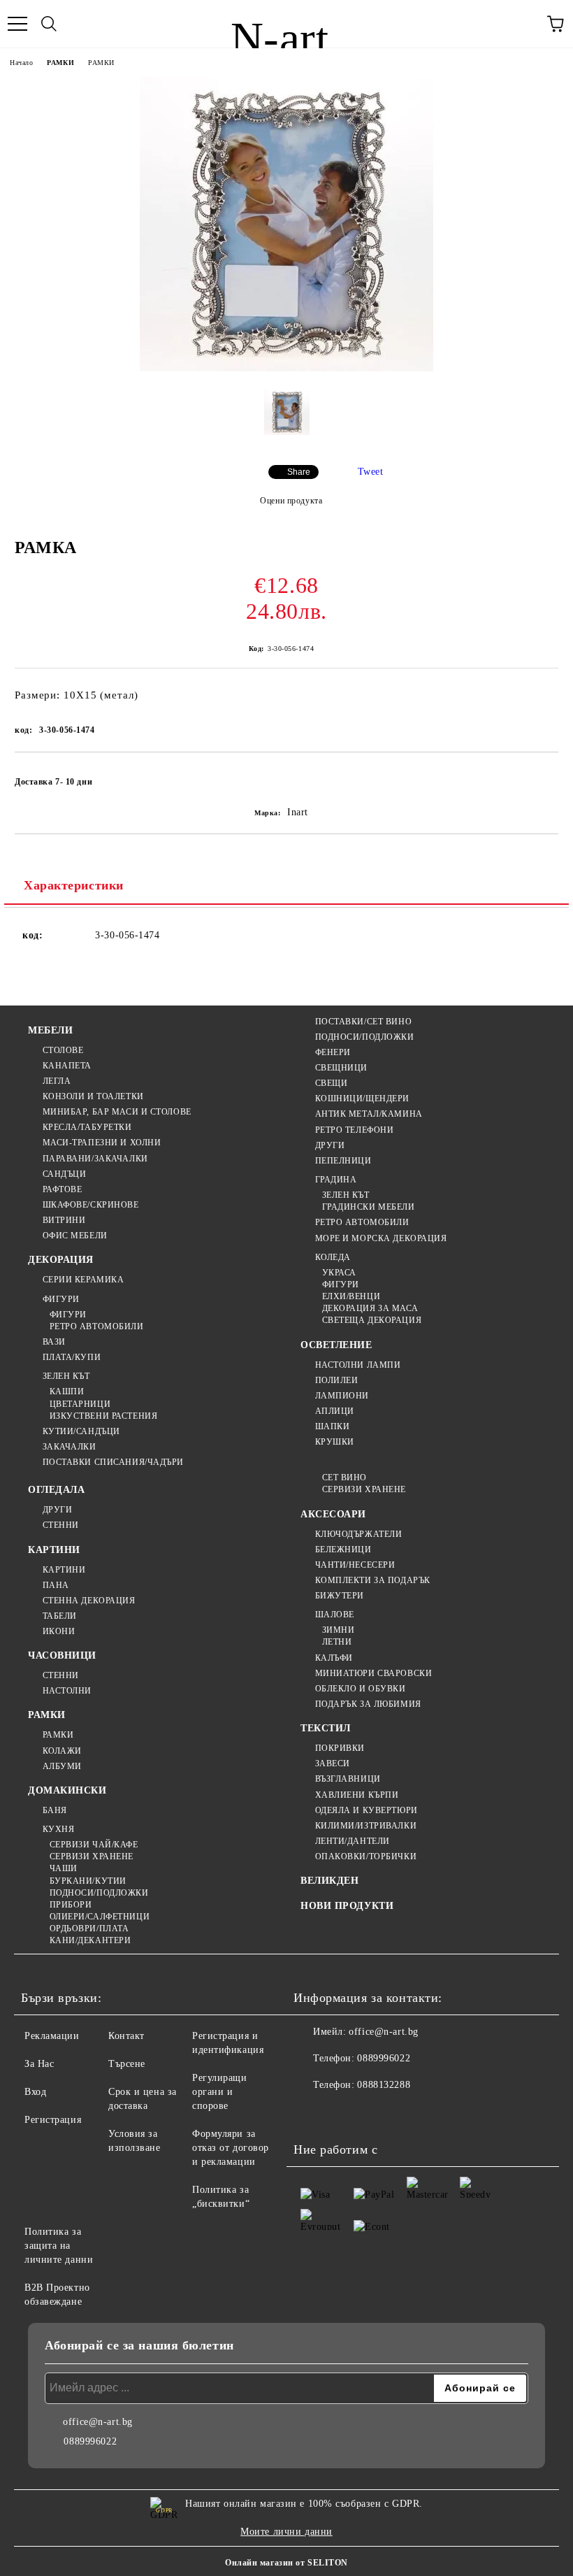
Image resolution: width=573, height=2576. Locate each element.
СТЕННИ (61, 1525)
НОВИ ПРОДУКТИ (347, 1906)
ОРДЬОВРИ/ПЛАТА (89, 1929)
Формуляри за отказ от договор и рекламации (231, 2148)
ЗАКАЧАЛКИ (70, 1447)
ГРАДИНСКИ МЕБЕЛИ (369, 1207)
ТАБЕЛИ (60, 1616)
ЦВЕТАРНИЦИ (80, 1404)
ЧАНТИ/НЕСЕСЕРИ (355, 1565)
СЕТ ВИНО (344, 1477)
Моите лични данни (286, 2532)
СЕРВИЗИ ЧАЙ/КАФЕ (94, 1845)
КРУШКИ (335, 1442)
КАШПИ (67, 1391)
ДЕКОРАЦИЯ (61, 1260)
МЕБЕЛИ (50, 1030)
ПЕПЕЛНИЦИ (343, 1161)
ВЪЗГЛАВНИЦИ (348, 1779)
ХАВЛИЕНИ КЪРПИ (357, 1795)
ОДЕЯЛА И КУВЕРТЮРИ (367, 1810)
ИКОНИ (59, 1631)
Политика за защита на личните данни (59, 2246)
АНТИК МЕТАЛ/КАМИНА (369, 1114)
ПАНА (56, 1585)
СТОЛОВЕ (63, 1050)
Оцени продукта (291, 501)
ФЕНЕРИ (333, 1052)
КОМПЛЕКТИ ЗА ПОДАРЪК (373, 1580)
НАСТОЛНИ (67, 1691)
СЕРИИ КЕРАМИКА (83, 1280)
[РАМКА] (286, 368)
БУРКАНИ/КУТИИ (88, 1881)
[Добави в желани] (538, 775)
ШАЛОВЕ (335, 1615)
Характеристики (74, 885)
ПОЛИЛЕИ (336, 1380)
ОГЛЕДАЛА (56, 1490)
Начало (21, 63)
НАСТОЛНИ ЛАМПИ (358, 1365)
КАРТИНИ (54, 1550)
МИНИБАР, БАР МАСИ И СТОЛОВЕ (117, 1112)
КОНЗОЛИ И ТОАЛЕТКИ (93, 1096)
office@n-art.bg (383, 2032)
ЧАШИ (64, 1868)
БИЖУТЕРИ (340, 1596)
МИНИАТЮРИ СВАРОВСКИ (373, 1673)
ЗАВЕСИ (333, 1763)
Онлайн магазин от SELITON (286, 2563)
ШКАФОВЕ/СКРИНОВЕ (91, 1205)
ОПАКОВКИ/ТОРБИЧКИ (366, 1856)
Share (299, 472)
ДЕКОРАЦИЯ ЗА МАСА (370, 1308)
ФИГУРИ (61, 1299)
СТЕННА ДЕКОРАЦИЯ (89, 1601)
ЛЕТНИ (337, 1642)
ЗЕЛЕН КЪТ (66, 1376)
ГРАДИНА (336, 1180)
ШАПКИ (332, 1426)
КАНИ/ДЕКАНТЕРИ (90, 1940)
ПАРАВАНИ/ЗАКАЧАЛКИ (95, 1159)
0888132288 (384, 2085)
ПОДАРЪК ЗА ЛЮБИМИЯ (368, 1704)
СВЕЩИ (331, 1083)
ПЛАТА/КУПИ (72, 1357)
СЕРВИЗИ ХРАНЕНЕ (92, 1856)
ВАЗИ (54, 1342)
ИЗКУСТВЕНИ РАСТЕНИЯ (103, 1416)
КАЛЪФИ (334, 1658)
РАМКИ (60, 63)
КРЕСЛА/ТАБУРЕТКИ (87, 1127)
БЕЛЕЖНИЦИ (343, 1550)
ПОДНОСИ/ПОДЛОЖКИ (365, 1037)
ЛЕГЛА (57, 1081)
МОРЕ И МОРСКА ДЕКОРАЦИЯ (381, 1238)
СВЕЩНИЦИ (341, 1068)
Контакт (126, 2036)
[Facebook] (312, 2113)
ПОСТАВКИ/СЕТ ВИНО (363, 1022)
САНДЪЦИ (64, 1174)
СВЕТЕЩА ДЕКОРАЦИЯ (372, 1320)
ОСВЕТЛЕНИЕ (336, 1345)
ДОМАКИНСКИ (67, 1790)
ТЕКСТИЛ (326, 1728)
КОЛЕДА (333, 1257)
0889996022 (384, 2058)
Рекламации (52, 2036)
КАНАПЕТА (67, 1066)
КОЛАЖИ (62, 1751)
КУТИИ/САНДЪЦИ (81, 1431)
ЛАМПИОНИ (342, 1396)
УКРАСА (339, 1273)
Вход (35, 2092)
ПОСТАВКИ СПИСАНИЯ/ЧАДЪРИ (113, 1462)
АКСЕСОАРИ (333, 1514)
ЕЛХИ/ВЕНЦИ (351, 1296)
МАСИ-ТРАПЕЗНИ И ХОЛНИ (102, 1143)
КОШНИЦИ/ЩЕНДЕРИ (362, 1099)
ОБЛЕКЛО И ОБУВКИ (361, 1689)
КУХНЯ (58, 1829)
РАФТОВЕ (62, 1189)
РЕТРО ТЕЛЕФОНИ (354, 1130)
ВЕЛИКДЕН (329, 1881)
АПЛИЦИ (335, 1411)
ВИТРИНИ (64, 1220)
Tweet (371, 472)
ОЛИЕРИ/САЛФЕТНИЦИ (100, 1917)
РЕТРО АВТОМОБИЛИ (97, 1326)
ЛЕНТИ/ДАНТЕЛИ (353, 1841)
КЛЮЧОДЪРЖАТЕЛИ (358, 1534)
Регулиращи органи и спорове (220, 2092)
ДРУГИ (330, 1145)
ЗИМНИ (338, 1630)
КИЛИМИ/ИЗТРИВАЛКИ (366, 1826)
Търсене (127, 2064)
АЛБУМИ (62, 1766)
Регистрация (53, 2120)
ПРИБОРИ (71, 1905)
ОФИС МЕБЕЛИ (75, 1236)
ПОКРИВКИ (340, 1748)
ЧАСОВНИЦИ (62, 1655)
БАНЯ (55, 1810)
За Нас (39, 2064)
